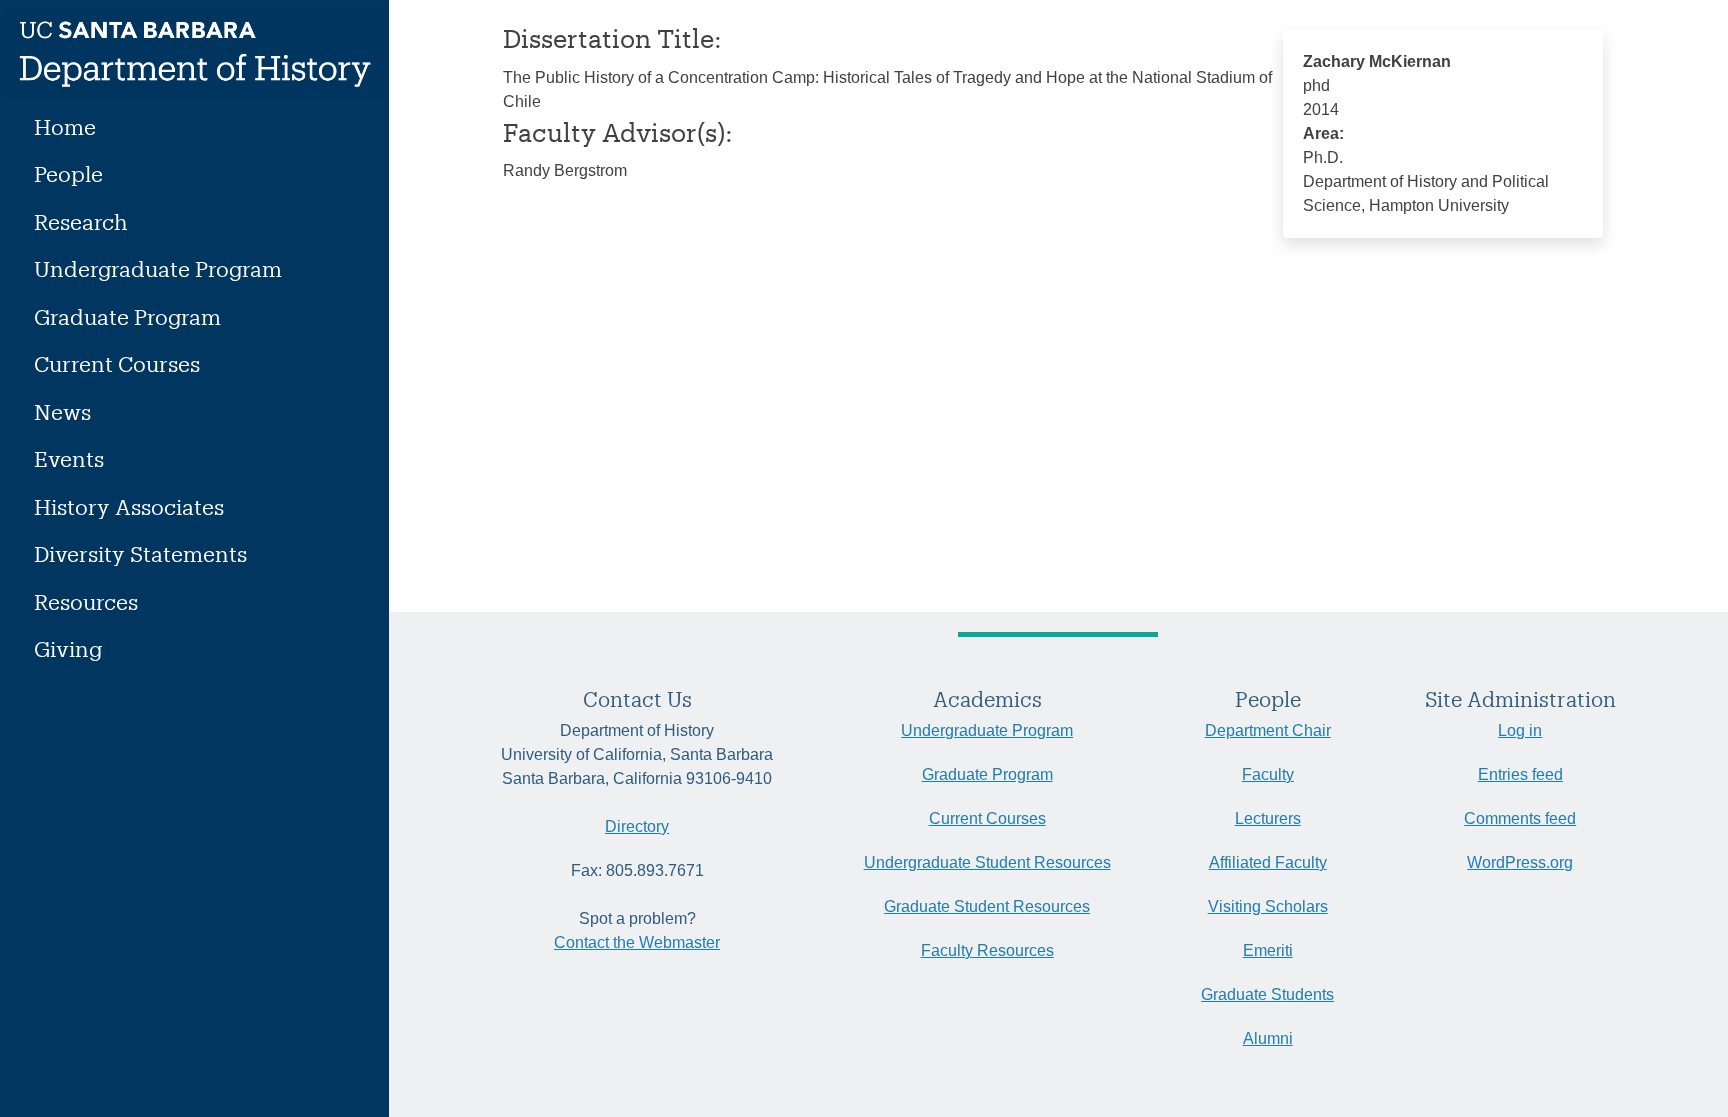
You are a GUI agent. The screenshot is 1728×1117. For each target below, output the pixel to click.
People (68, 173)
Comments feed (1520, 818)
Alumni (1268, 1038)
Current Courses (117, 363)
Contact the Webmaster (637, 942)
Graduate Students (1267, 994)
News (62, 411)
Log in (1520, 730)
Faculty (1268, 774)
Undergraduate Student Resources (987, 862)
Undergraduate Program (158, 268)
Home (65, 126)
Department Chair (1268, 730)
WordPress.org (1520, 862)
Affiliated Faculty (1268, 862)
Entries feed (1520, 774)
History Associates (129, 506)
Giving (68, 648)
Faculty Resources (987, 950)
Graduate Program (127, 316)
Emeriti (1268, 950)
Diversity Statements (140, 553)
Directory (637, 826)
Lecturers (1268, 818)
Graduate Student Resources (987, 906)
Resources (86, 601)
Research (81, 221)
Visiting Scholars (1268, 906)
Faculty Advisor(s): (618, 132)
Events (69, 458)
